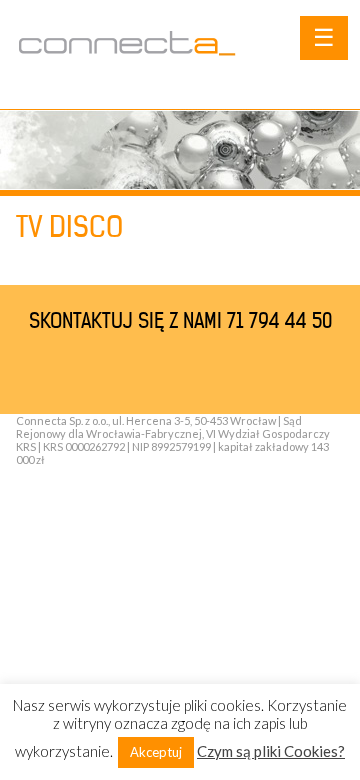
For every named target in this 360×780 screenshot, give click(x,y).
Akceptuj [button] (156, 752)
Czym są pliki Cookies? (271, 751)
